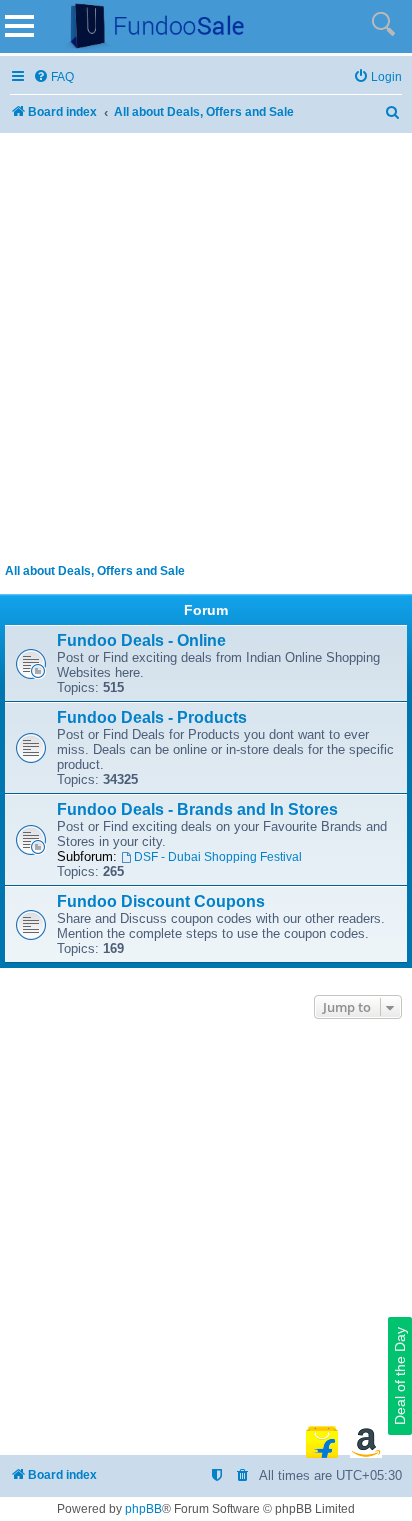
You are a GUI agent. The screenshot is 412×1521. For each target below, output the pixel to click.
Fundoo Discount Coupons (161, 901)
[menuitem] (53, 77)
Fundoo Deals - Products (152, 717)
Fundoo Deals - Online (141, 640)
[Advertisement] (206, 344)
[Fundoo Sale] (149, 26)
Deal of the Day (400, 1376)
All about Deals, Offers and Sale (95, 571)
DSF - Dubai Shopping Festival (218, 857)
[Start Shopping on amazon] (366, 1442)
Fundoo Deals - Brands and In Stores (197, 809)
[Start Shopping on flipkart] (322, 1442)
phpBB (143, 1509)
